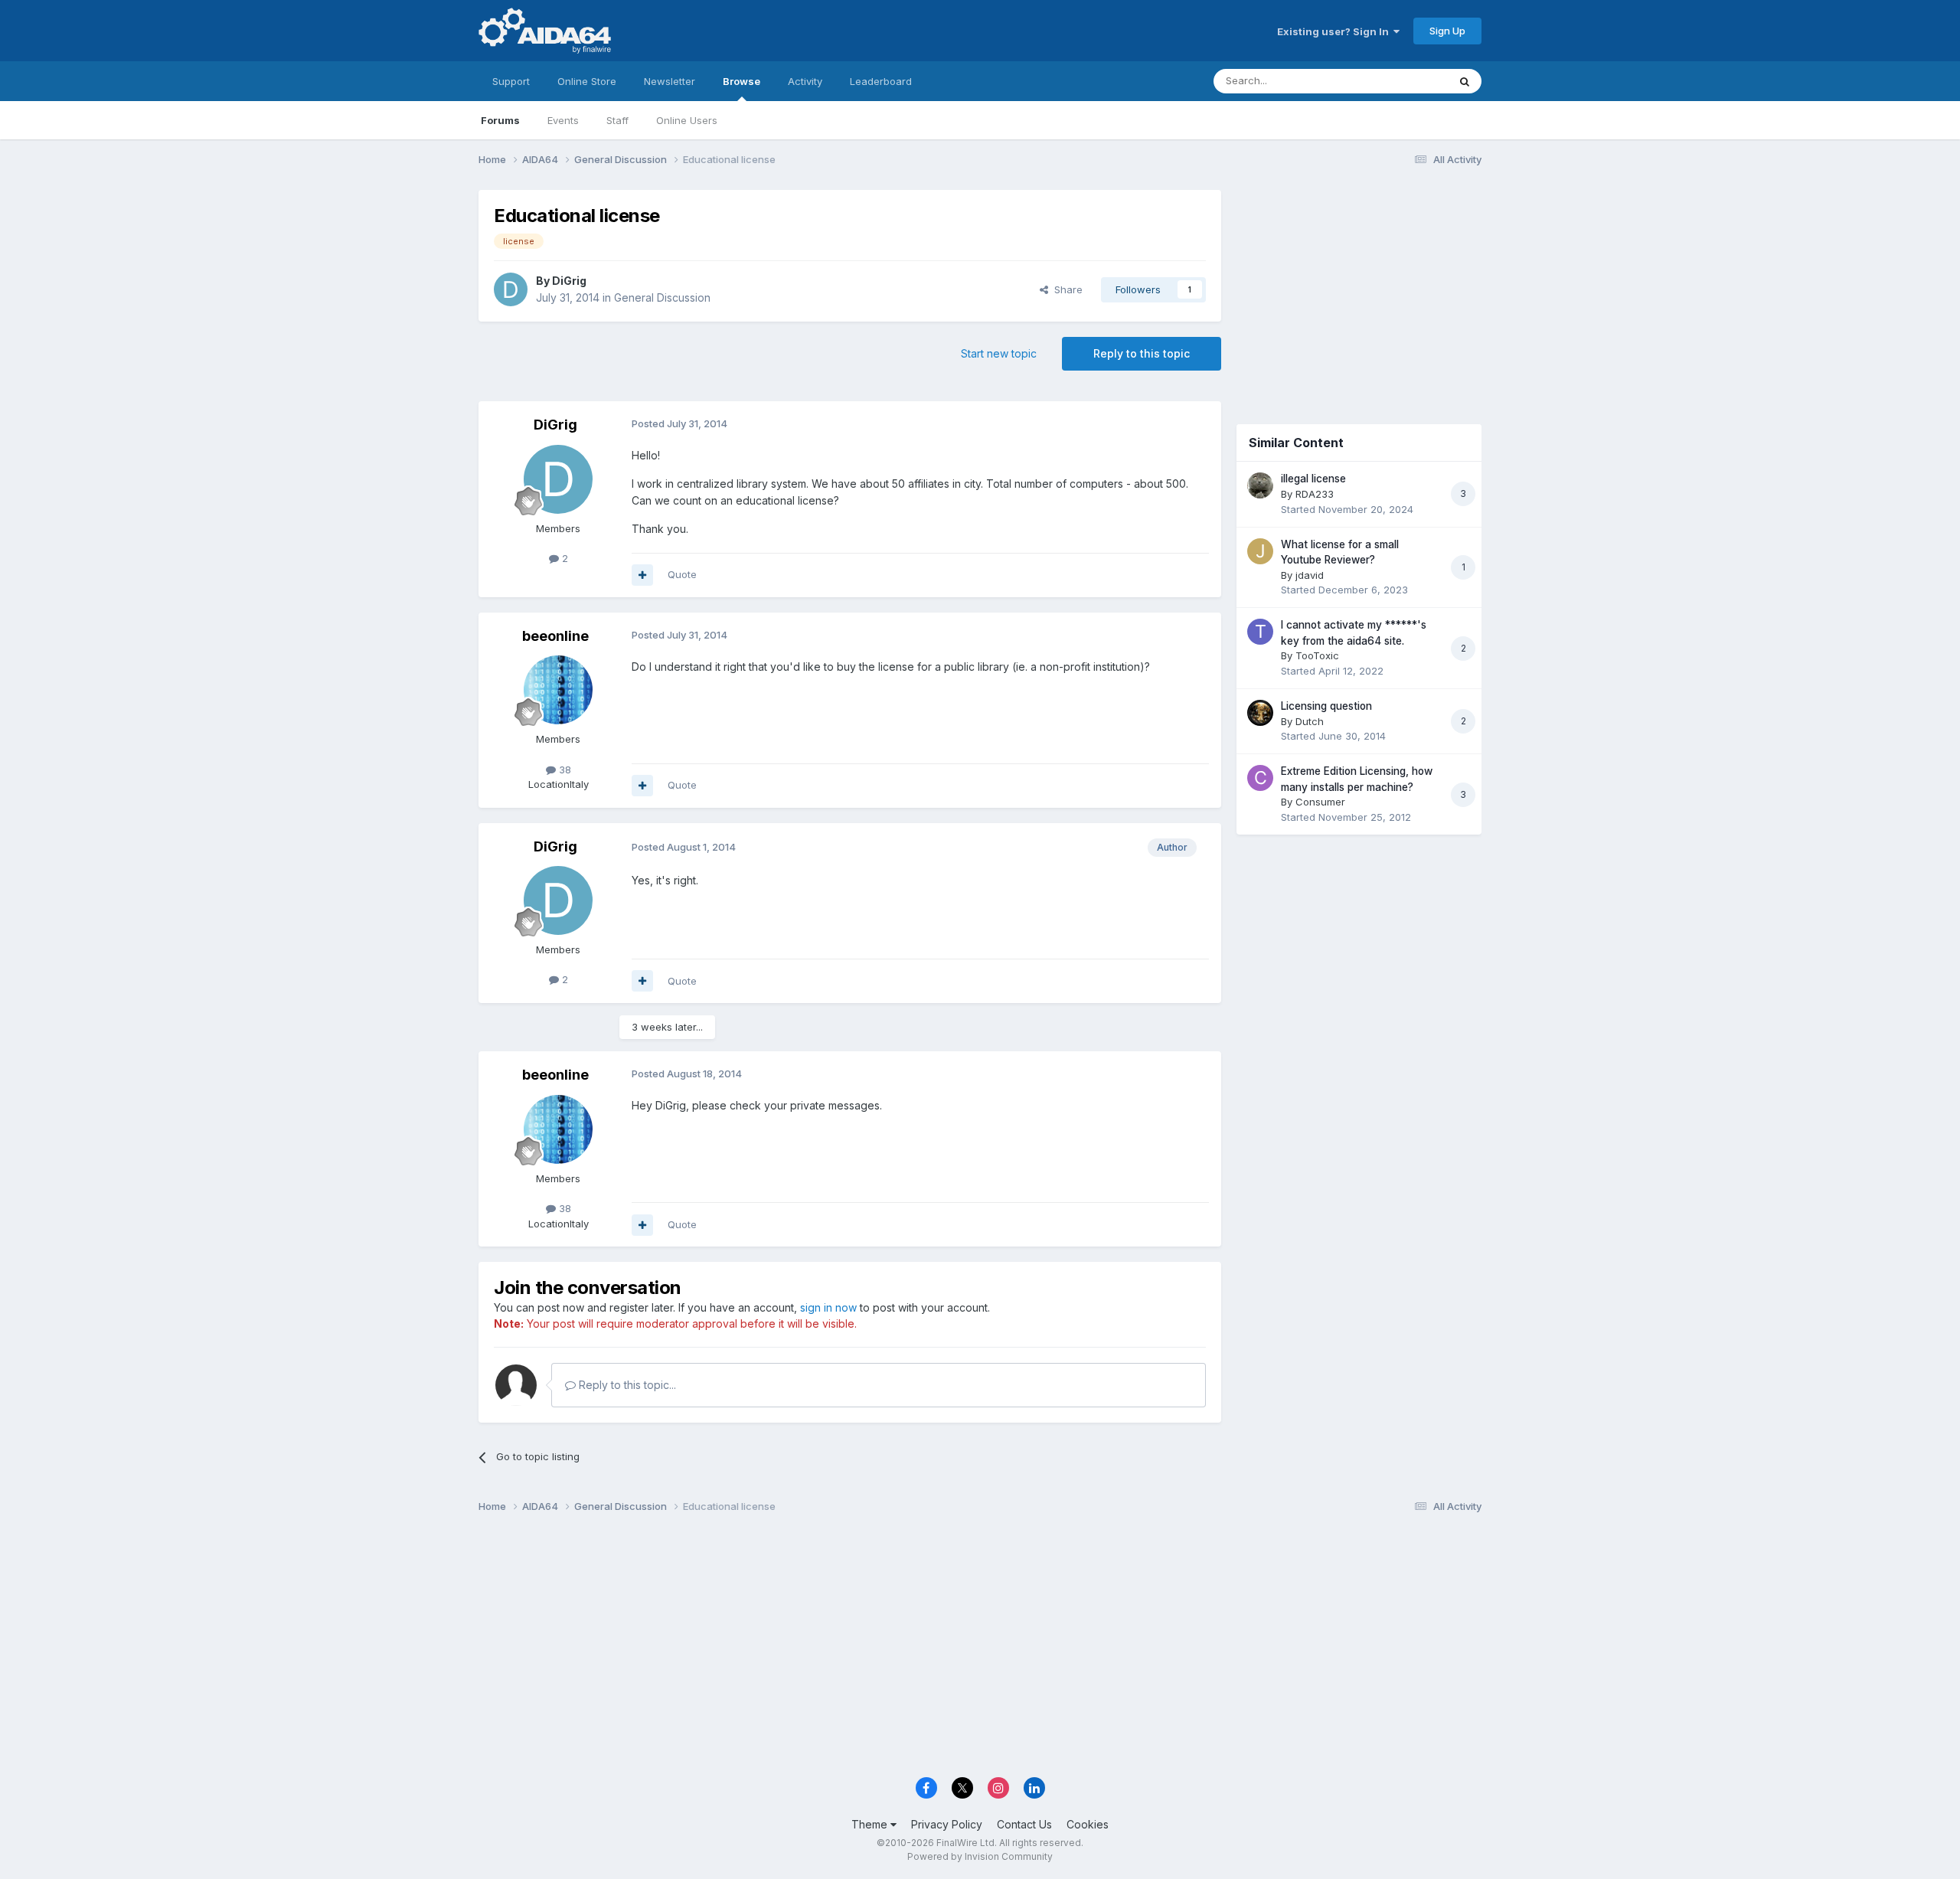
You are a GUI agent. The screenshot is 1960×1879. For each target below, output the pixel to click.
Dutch (1310, 721)
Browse (742, 81)
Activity (805, 81)
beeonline (555, 636)
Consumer (1320, 802)
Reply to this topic (1142, 353)
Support (511, 81)
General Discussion (662, 297)
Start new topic (999, 353)
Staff (617, 120)
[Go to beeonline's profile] (558, 690)
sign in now (828, 1307)
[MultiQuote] (642, 575)
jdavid (1310, 575)
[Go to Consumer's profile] (1260, 778)
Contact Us (1024, 1824)
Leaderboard (881, 81)
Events (563, 120)
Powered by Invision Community (980, 1856)
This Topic (1403, 81)
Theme (871, 1824)
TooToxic (1317, 655)
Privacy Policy (947, 1824)
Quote (682, 574)
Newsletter (670, 81)
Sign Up (1447, 31)
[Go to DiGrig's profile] (511, 289)
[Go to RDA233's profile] (1260, 485)
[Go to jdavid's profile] (1260, 551)
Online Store (587, 81)
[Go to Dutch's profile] (1260, 713)
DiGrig (569, 281)
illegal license (1313, 479)
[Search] (1465, 81)
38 (563, 770)
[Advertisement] (1359, 292)
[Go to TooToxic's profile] (1260, 632)
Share (1065, 289)
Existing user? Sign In (1335, 31)
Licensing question (1326, 706)
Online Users (687, 120)
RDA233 (1315, 494)
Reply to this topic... (626, 1385)
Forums (500, 120)
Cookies (1088, 1824)
